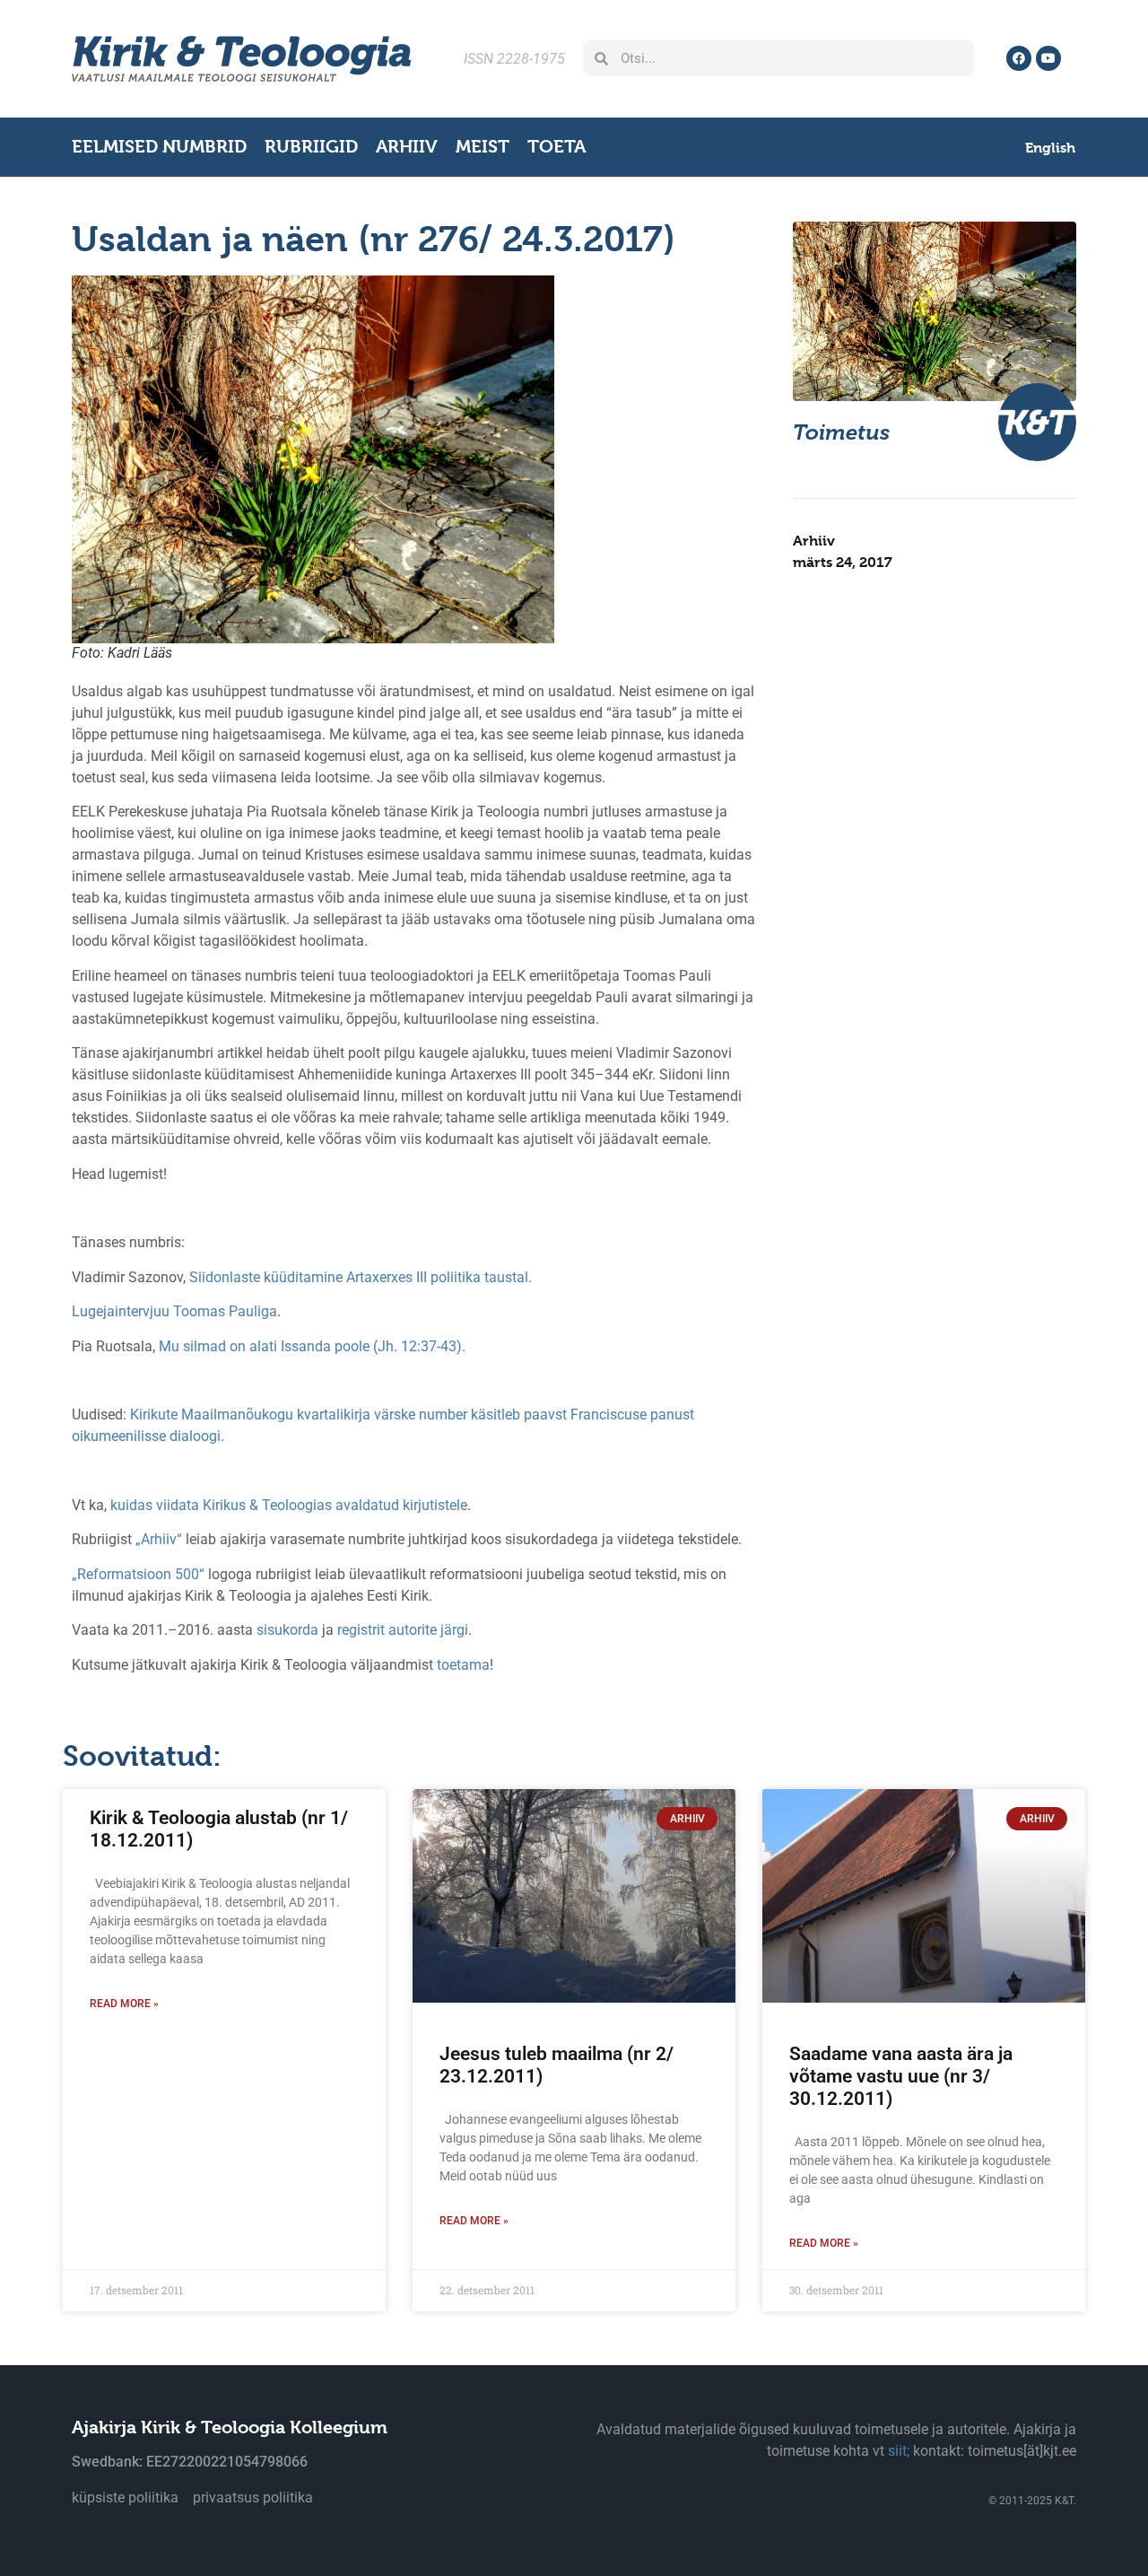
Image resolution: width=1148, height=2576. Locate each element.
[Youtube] (1048, 58)
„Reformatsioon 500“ (138, 1574)
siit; (899, 2451)
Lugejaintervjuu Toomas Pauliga (174, 1311)
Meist (483, 147)
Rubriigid (311, 147)
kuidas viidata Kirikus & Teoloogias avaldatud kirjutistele (289, 1505)
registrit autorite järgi (403, 1630)
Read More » (124, 2004)
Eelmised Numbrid (159, 147)
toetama (463, 1665)
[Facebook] (1019, 58)
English (1050, 148)
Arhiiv (407, 147)
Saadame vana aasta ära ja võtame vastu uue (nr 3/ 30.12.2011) (901, 2076)
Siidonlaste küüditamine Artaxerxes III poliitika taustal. (361, 1277)
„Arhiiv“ (159, 1539)
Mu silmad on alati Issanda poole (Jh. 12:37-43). (312, 1346)
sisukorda (287, 1630)
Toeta (557, 147)
